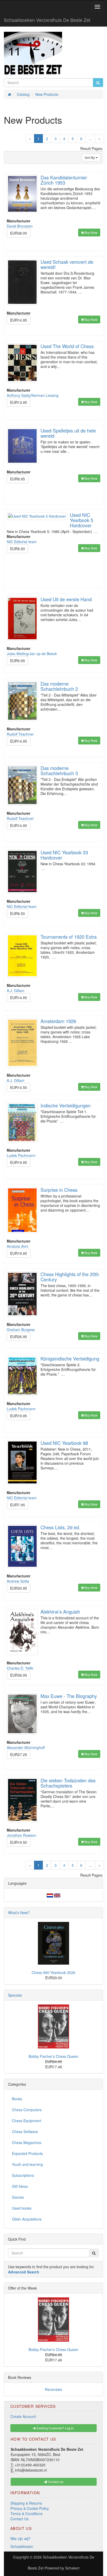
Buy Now (91, 232)
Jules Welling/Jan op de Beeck (32, 654)
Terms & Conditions (26, 2514)
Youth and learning (27, 2164)
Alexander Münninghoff (26, 1747)
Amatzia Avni (17, 1246)
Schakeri (72, 2568)
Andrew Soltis (18, 1581)
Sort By (90, 157)
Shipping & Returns (26, 2503)
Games (18, 2197)
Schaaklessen (22, 2546)
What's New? (19, 1913)
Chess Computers (27, 2110)
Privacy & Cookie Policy (30, 2508)
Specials (15, 1995)
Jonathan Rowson (22, 1835)
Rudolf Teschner (20, 734)
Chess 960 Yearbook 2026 (53, 1972)
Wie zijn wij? (20, 2539)
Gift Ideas (20, 2186)
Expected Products (27, 2153)
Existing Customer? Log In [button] (55, 2428)
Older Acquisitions (27, 2219)
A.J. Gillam (16, 991)
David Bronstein (20, 226)
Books (17, 2099)
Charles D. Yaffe (20, 1668)
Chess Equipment (26, 2121)
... (90, 139)
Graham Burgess (21, 1330)
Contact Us (19, 2519)
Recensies (53, 2389)
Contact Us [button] (55, 2482)
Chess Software (25, 2132)
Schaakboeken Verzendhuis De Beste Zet (47, 20)
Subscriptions (23, 2175)
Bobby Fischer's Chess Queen (53, 2056)
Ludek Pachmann (21, 1155)
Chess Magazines (27, 2142)
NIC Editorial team (22, 542)
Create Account (23, 2416)
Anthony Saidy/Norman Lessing (33, 395)
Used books (22, 2208)
